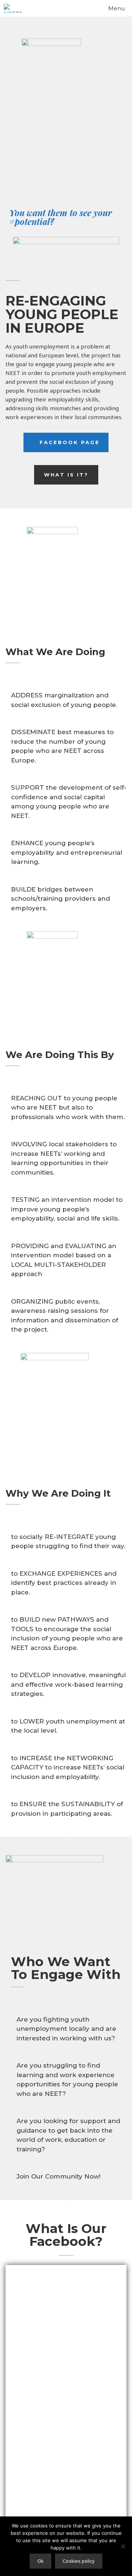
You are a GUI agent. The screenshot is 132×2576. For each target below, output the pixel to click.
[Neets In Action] (14, 8)
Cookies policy (79, 2561)
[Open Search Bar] (82, 8)
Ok (41, 2561)
